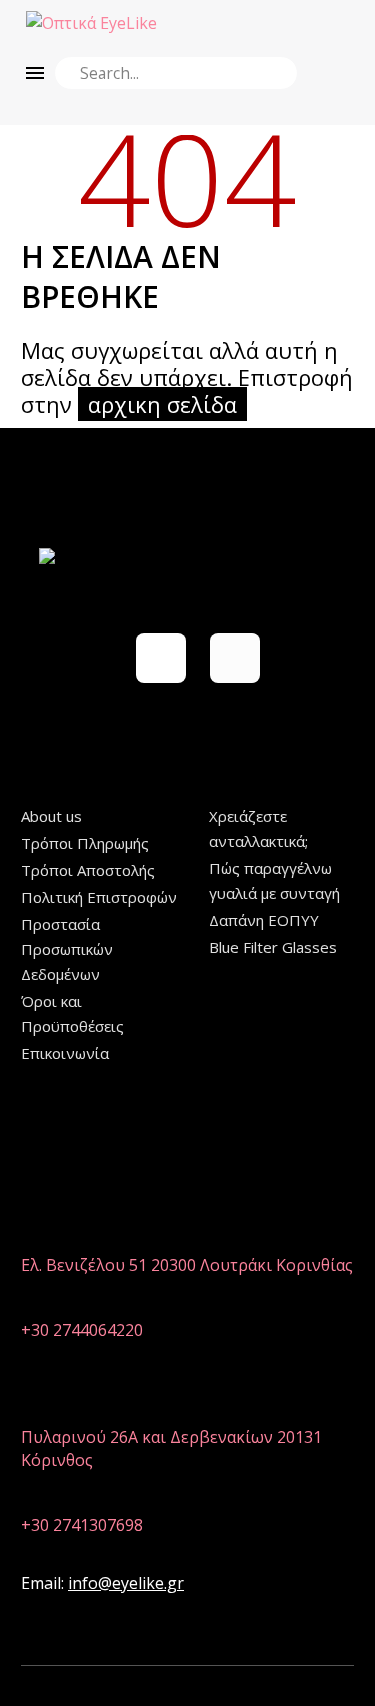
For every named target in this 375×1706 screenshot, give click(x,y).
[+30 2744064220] (33, 1299)
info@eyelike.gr (126, 1583)
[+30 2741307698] (33, 1494)
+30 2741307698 (82, 1525)
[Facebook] (161, 658)
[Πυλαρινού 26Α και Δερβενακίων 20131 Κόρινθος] (33, 1406)
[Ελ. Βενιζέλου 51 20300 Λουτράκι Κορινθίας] (33, 1234)
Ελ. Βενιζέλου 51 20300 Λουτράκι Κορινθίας (187, 1265)
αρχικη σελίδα (162, 404)
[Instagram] (235, 658)
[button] (274, 73)
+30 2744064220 (82, 1330)
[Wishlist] (303, 23)
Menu (35, 73)
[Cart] (337, 23)
